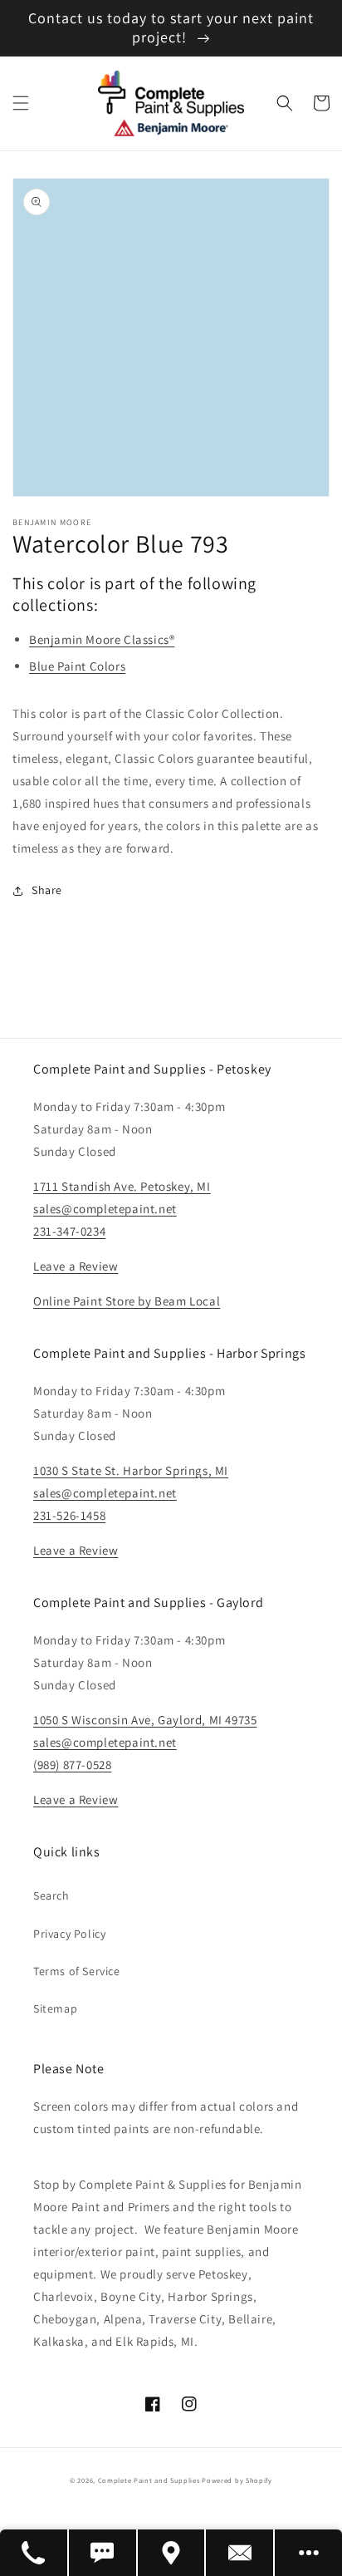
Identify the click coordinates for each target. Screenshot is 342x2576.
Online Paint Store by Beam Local (127, 1301)
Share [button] (47, 890)
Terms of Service (77, 1971)
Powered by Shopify (237, 2480)
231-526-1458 (69, 1515)
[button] (21, 103)
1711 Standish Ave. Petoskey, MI (122, 1186)
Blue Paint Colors (77, 666)
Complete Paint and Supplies (149, 2480)
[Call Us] (34, 2553)
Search (51, 1895)
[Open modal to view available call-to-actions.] (308, 2553)
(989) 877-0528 (72, 1765)
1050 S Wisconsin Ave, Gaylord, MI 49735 (145, 1720)
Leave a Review (76, 1266)
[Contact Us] (240, 2553)
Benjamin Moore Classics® (102, 639)
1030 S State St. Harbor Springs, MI (131, 1470)
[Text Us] (103, 2553)
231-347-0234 (69, 1231)
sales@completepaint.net (105, 1209)
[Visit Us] (172, 2553)
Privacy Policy (69, 1934)
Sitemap (55, 2008)
